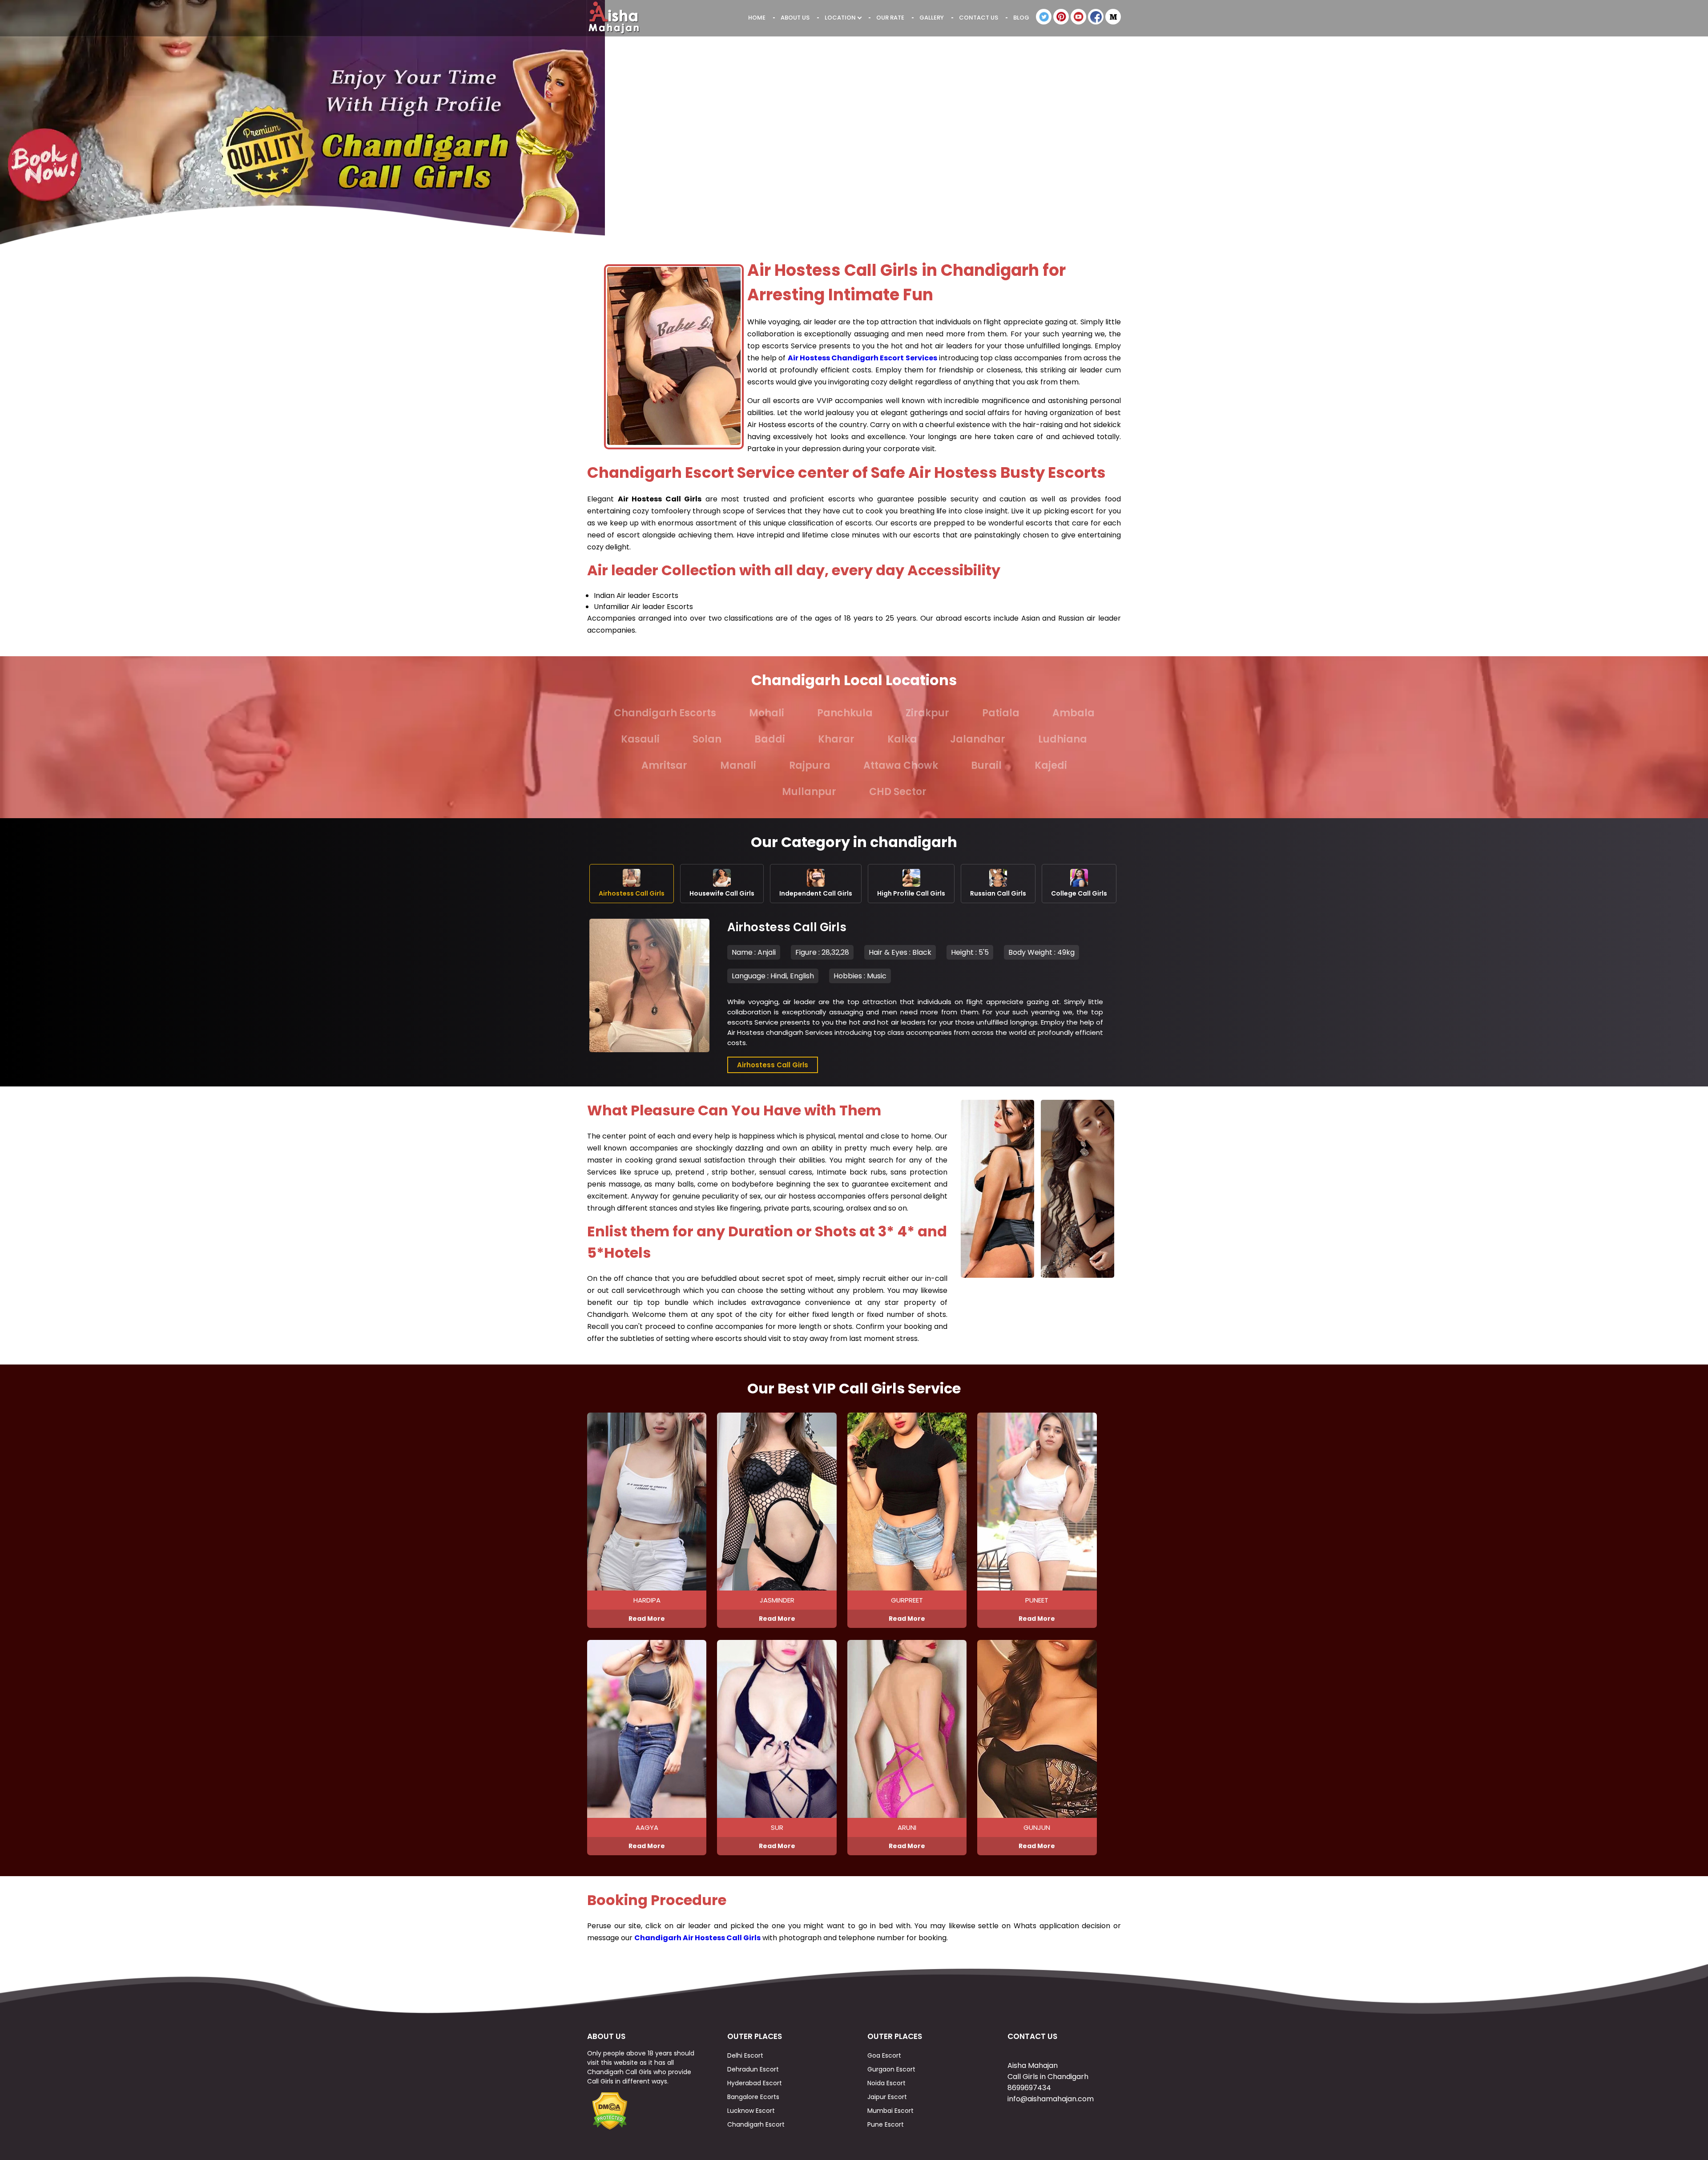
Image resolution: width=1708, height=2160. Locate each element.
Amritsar (664, 765)
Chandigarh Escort (756, 2124)
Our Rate (890, 18)
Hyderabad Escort (755, 2083)
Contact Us (979, 18)
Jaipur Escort (887, 2097)
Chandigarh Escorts (665, 713)
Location (841, 18)
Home (757, 18)
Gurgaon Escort (891, 2069)
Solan (707, 739)
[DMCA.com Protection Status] (609, 2128)
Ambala (1074, 713)
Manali (738, 765)
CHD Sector (898, 792)
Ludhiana (1063, 739)
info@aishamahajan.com (1051, 2099)
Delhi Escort (745, 2055)
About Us (795, 18)
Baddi (770, 739)
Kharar (836, 739)
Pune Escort (886, 2124)
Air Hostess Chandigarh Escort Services (862, 358)
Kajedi (1051, 765)
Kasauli (640, 739)
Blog (1021, 18)
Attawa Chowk (901, 765)
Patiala (1001, 713)
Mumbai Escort (890, 2111)
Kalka (902, 739)
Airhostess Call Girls (773, 1065)
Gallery (932, 18)
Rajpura (810, 765)
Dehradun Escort (753, 2069)
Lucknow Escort (751, 2111)
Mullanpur (809, 792)
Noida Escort (886, 2083)
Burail (986, 765)
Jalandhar (978, 739)
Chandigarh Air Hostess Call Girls (697, 1938)
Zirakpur (927, 713)
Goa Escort (884, 2055)
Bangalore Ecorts (753, 2097)
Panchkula (845, 713)
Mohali (767, 713)
